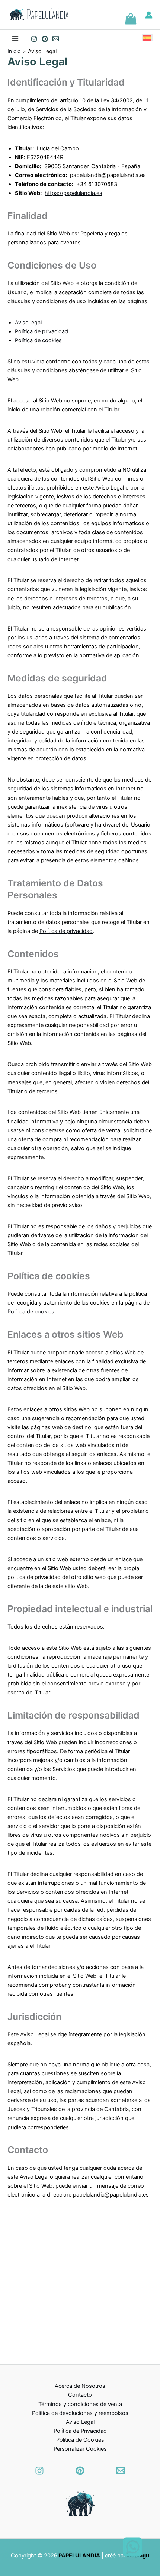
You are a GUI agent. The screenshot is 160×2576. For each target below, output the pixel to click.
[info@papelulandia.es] (56, 39)
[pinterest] (45, 39)
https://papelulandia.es (73, 193)
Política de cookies (38, 340)
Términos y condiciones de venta (80, 2404)
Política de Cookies (80, 2440)
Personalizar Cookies (80, 2449)
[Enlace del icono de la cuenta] (149, 15)
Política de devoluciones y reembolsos (80, 2413)
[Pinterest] (80, 2471)
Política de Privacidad (80, 2431)
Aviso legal (28, 323)
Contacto (80, 2395)
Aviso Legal (80, 2422)
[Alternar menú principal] (15, 39)
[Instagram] (34, 39)
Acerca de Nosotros (80, 2386)
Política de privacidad (41, 331)
